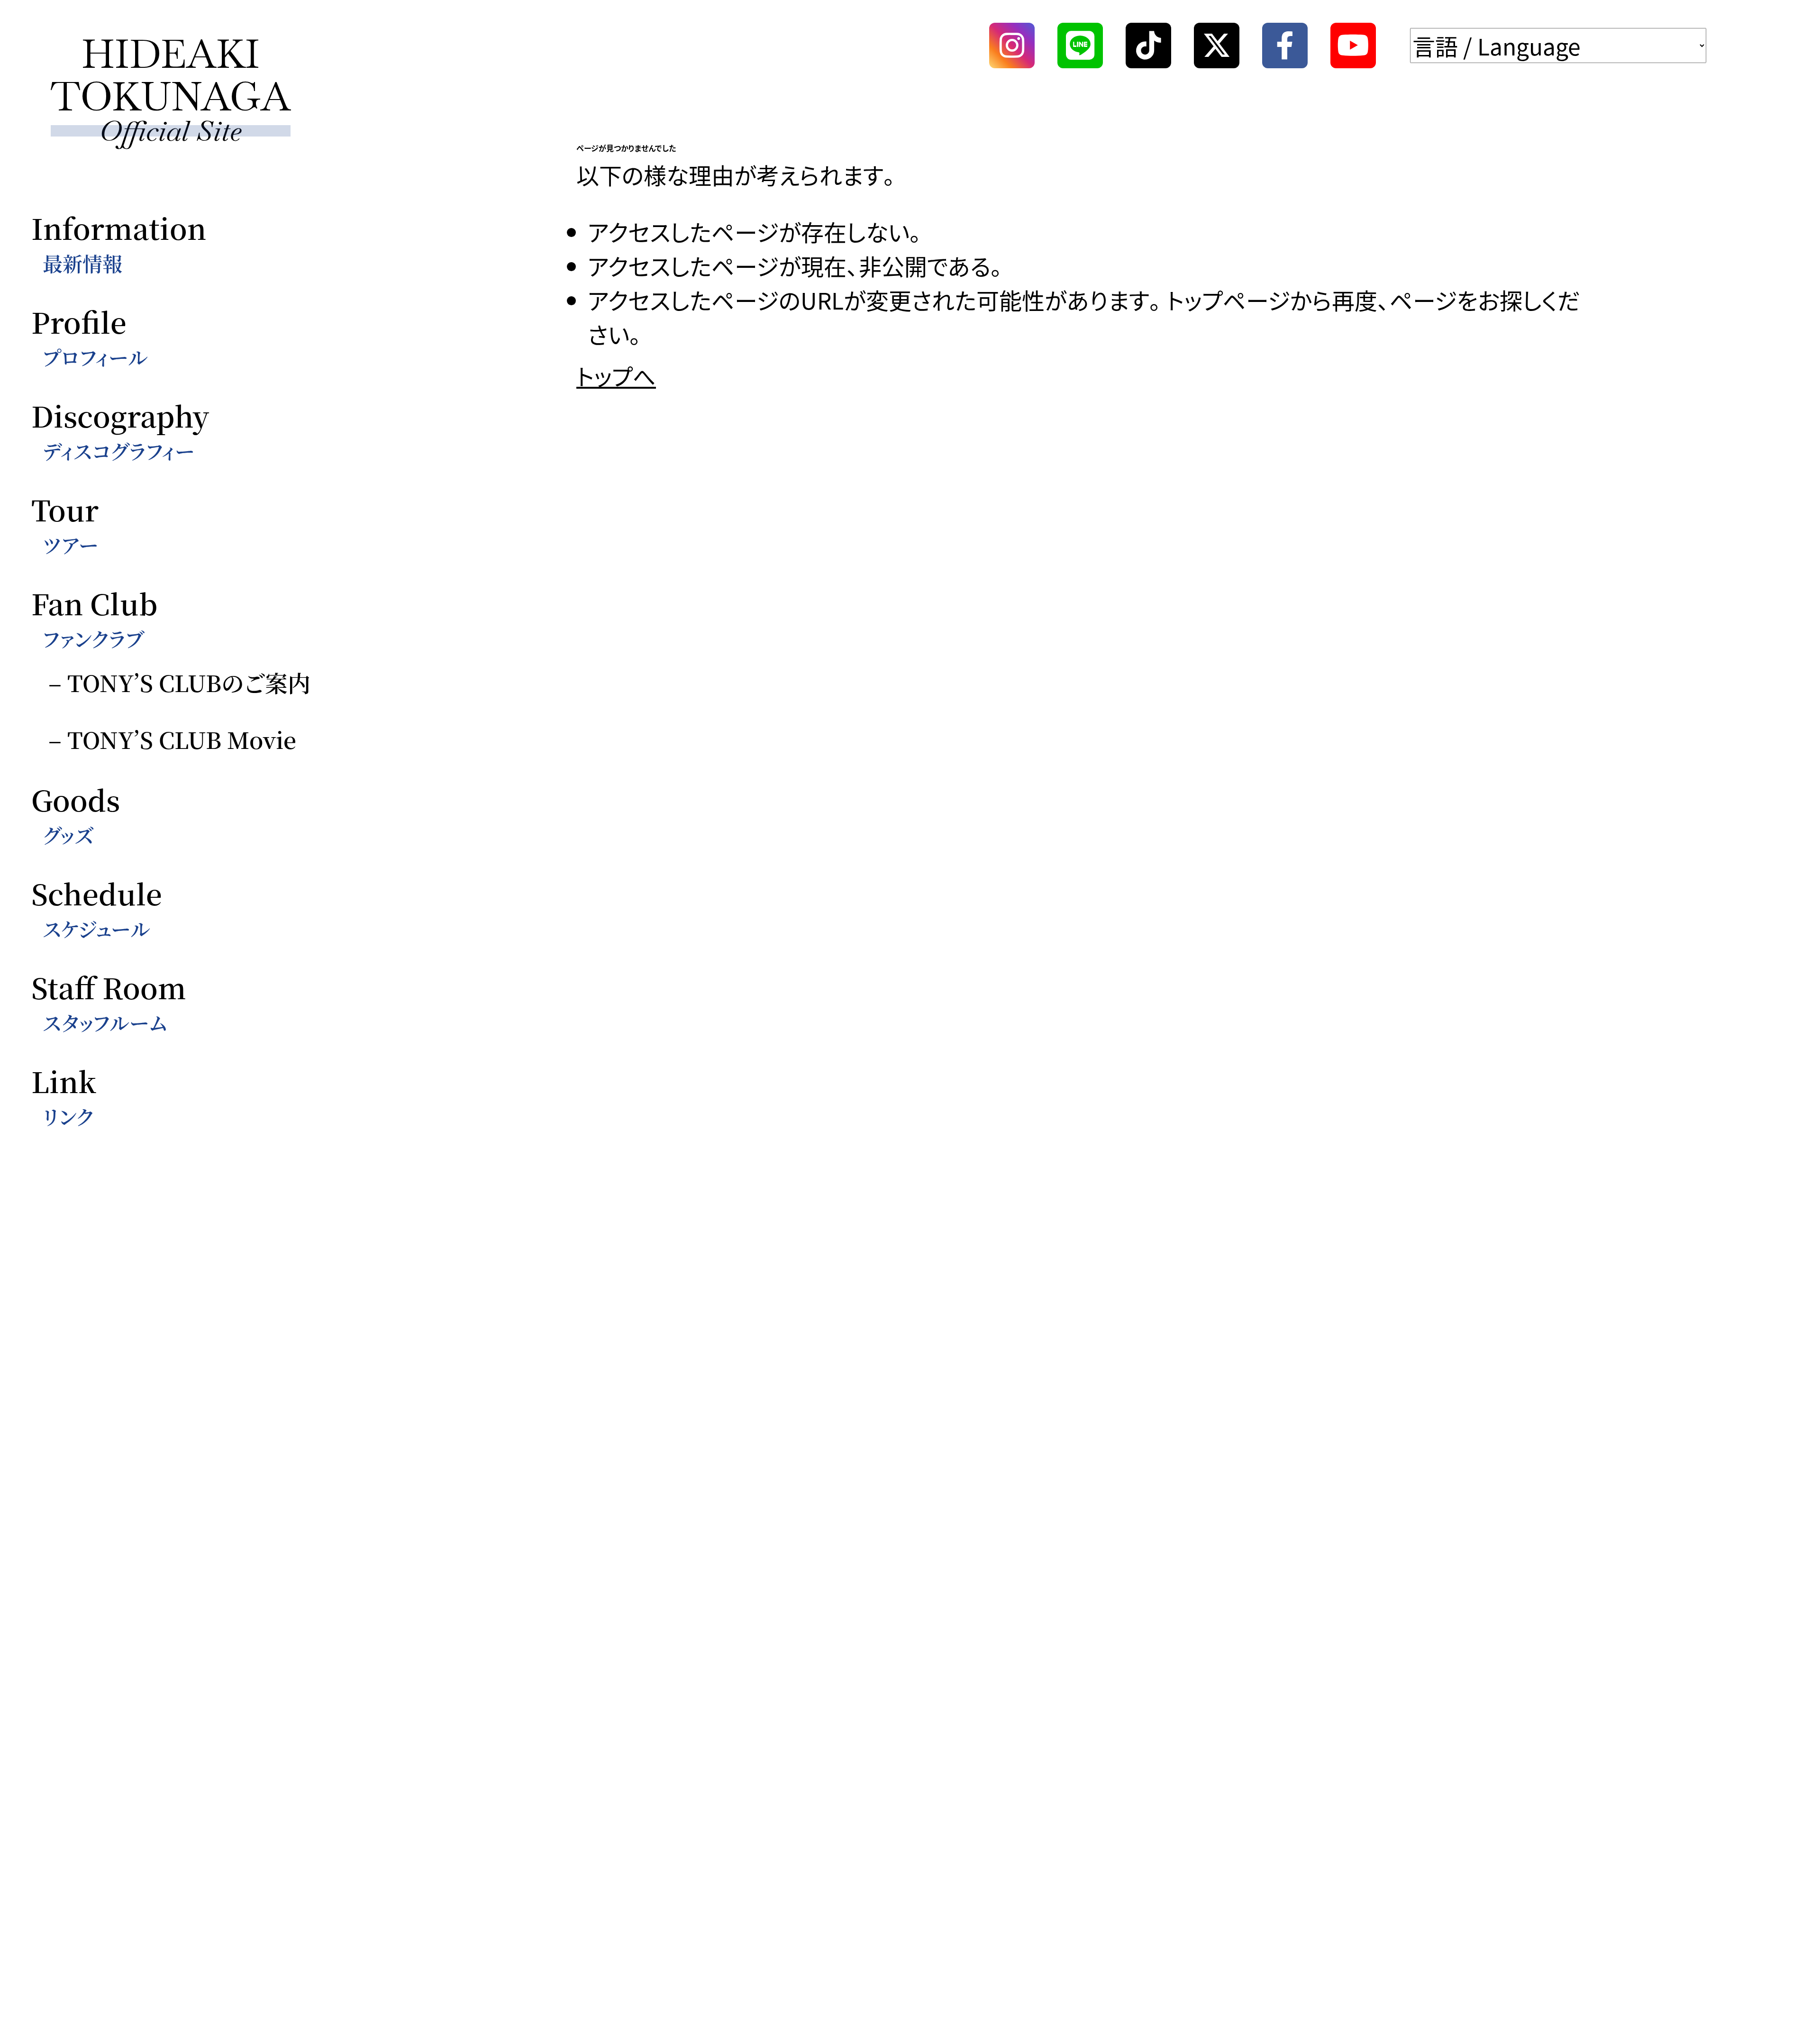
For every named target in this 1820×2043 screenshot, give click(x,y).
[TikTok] (1148, 46)
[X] (1217, 46)
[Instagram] (1012, 46)
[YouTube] (1353, 46)
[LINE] (1080, 46)
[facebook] (1285, 46)
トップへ (616, 375)
